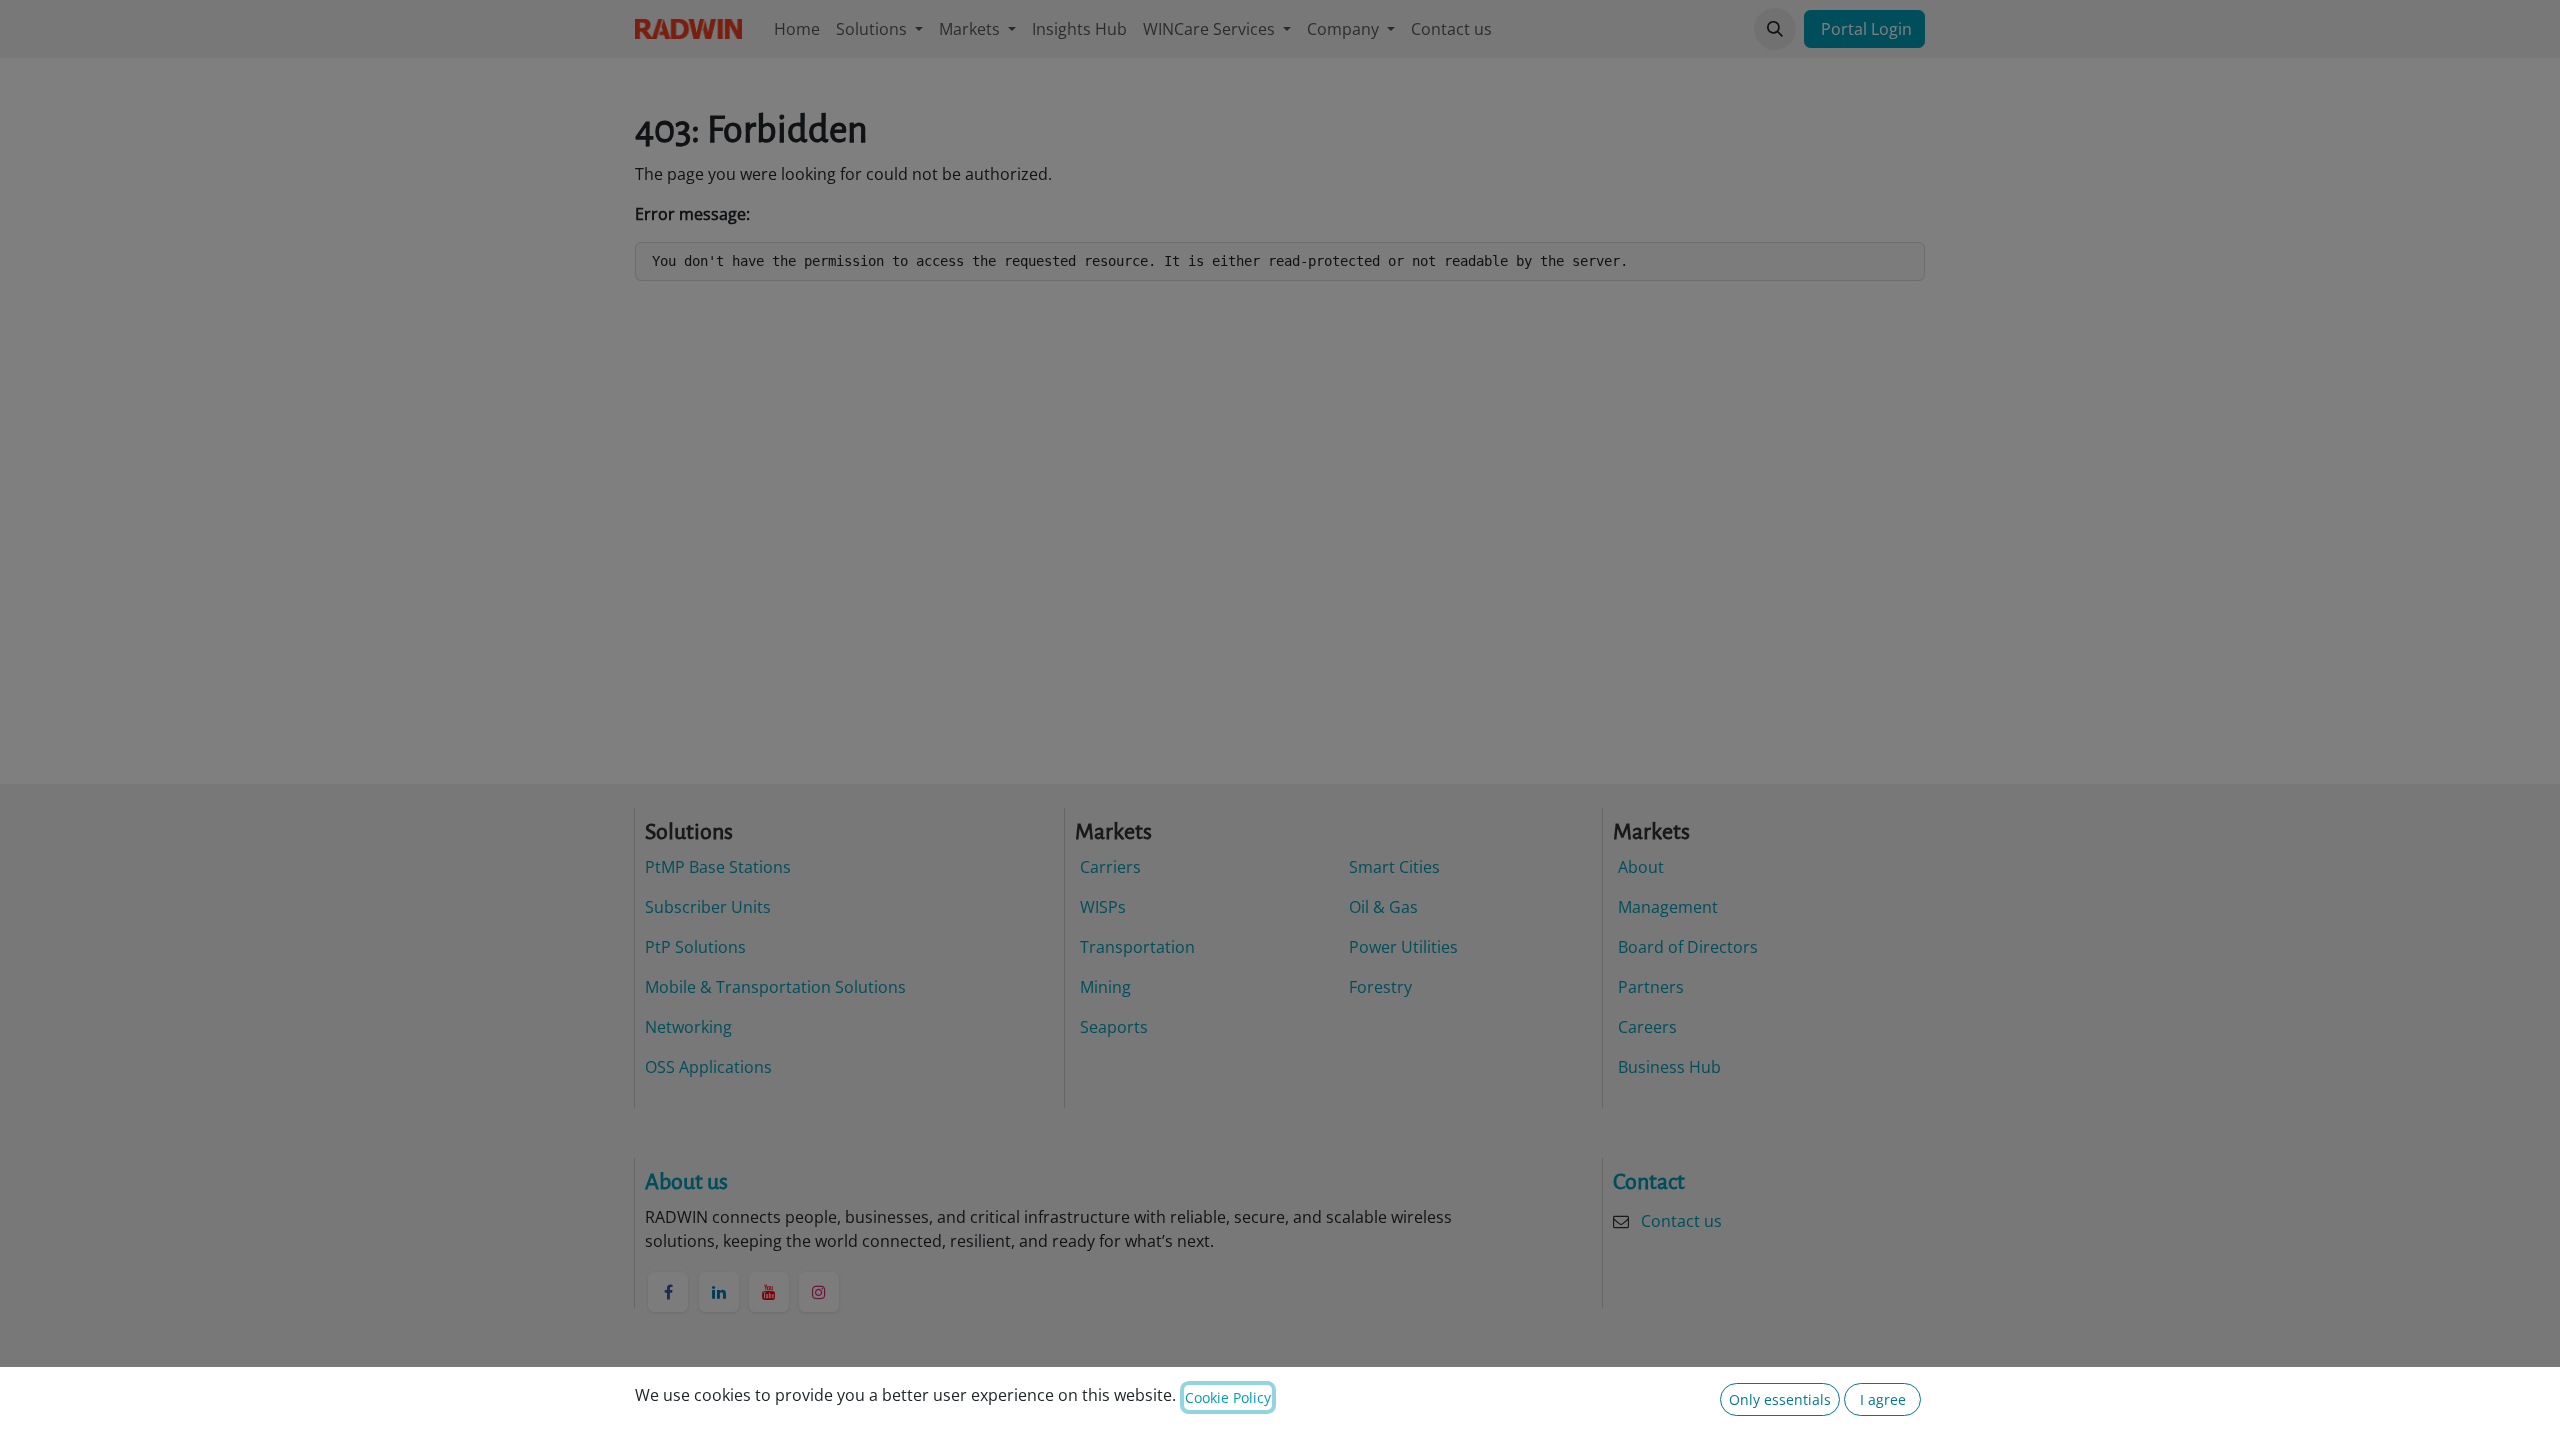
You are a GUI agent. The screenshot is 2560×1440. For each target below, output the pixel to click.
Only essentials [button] (1780, 1399)
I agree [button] (1883, 1399)
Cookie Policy (1228, 1397)
